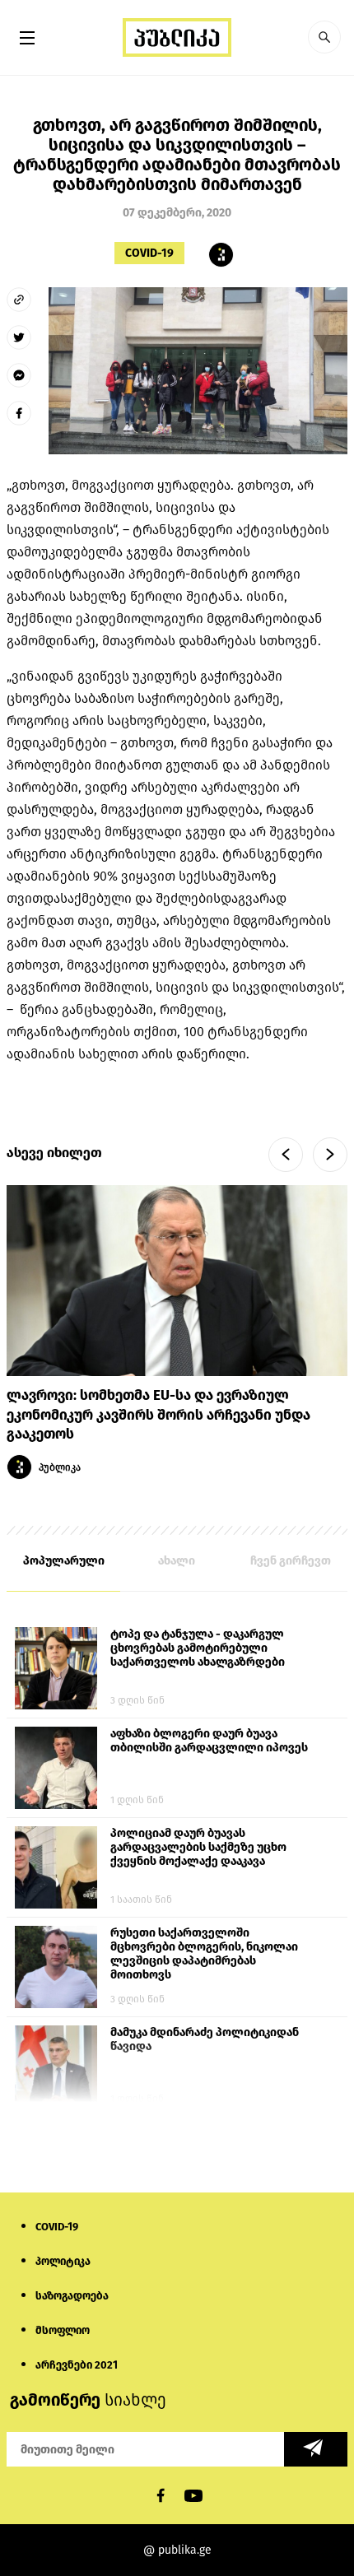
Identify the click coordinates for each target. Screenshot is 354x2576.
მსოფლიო (63, 2330)
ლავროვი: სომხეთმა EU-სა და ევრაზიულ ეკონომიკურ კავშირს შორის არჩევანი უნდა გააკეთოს (158, 1415)
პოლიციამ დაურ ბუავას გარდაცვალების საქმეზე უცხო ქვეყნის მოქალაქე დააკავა (198, 1847)
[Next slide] (330, 1155)
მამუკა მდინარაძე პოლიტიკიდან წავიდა (205, 2039)
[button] (324, 37)
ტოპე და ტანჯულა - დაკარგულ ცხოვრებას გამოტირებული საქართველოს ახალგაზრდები (198, 1648)
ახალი (177, 1561)
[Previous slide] (286, 1155)
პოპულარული (64, 1561)
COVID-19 (149, 253)
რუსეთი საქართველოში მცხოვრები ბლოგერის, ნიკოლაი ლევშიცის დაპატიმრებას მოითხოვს (204, 1954)
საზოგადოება (72, 2296)
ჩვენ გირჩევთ (291, 1561)
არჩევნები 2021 (77, 2365)
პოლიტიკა (63, 2261)
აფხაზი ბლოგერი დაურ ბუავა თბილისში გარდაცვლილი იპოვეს (209, 1741)
